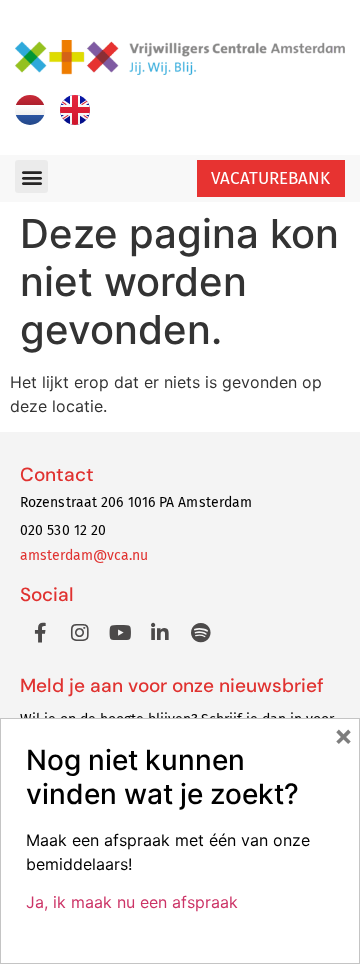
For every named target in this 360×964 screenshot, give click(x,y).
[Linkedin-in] (160, 633)
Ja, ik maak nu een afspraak (132, 902)
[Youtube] (120, 633)
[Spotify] (200, 633)
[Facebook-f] (40, 633)
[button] (31, 176)
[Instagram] (80, 633)
